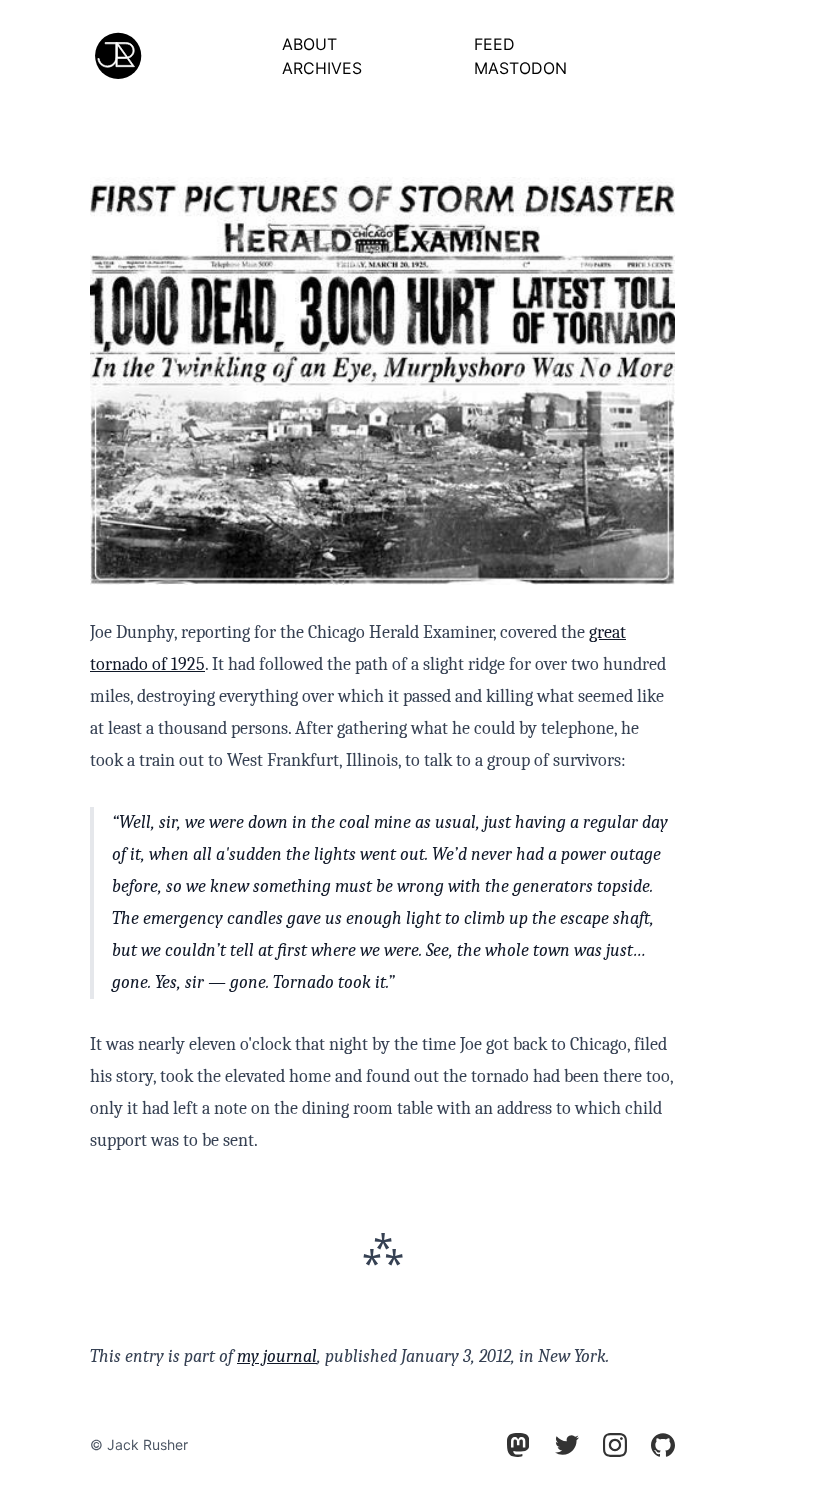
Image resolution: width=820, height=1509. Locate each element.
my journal (277, 1356)
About (309, 44)
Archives (322, 68)
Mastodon (520, 68)
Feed (494, 44)
